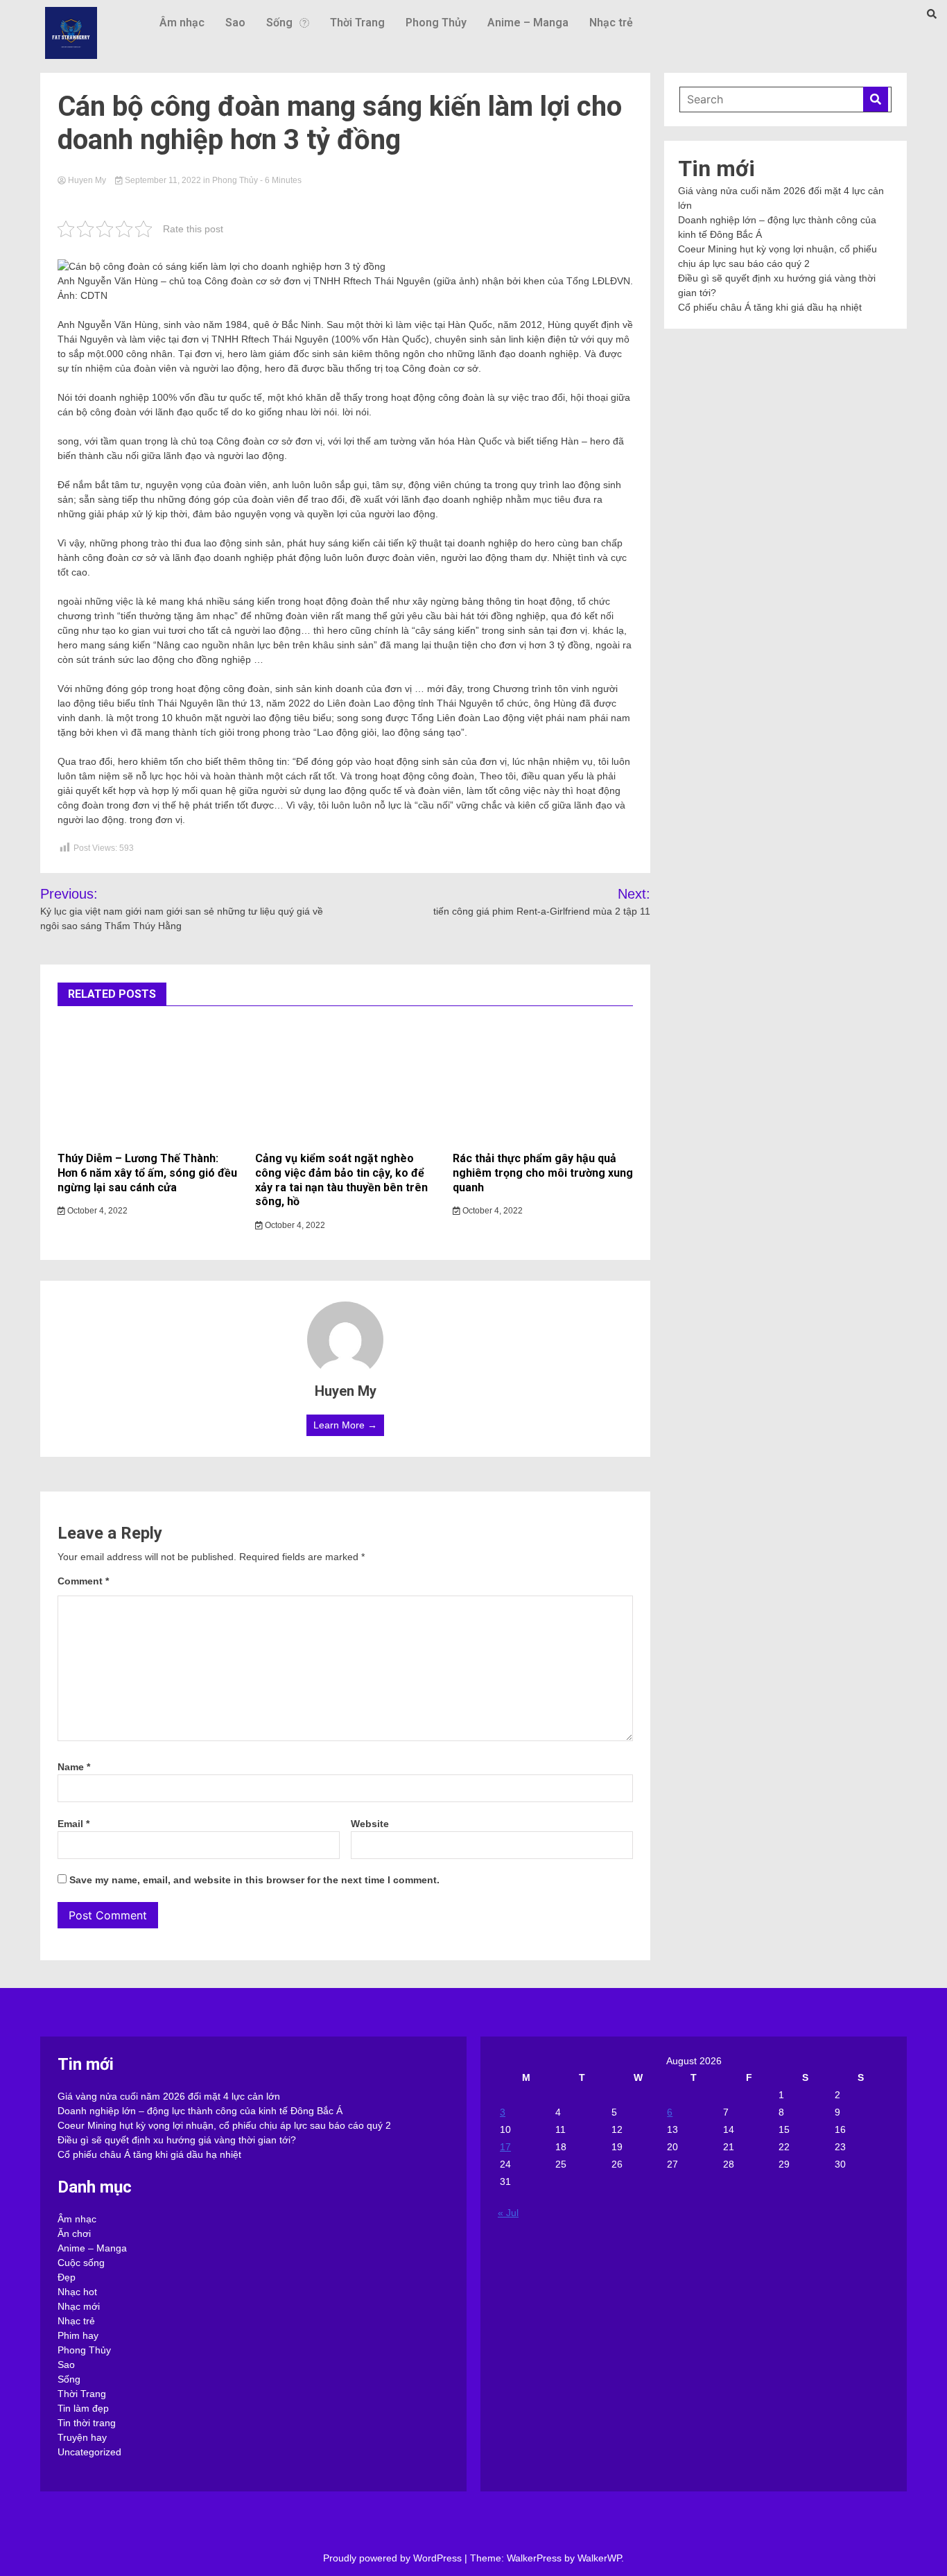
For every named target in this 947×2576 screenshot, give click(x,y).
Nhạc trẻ (611, 23)
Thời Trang (357, 23)
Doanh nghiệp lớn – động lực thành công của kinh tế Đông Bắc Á (200, 2111)
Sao (235, 23)
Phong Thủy (436, 23)
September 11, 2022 (163, 180)
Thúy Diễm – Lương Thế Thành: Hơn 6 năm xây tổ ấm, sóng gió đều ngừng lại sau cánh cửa (147, 1173)
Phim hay (78, 2335)
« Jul (508, 2213)
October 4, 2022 (96, 1211)
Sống (279, 23)
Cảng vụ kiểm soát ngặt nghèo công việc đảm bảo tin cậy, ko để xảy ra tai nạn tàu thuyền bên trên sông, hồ (341, 1180)
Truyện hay (82, 2437)
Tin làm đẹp (83, 2408)
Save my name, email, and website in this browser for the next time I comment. (254, 1880)
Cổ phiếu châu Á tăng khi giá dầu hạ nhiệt (770, 307)
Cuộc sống (81, 2263)
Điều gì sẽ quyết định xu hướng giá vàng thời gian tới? (177, 2140)
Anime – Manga (528, 23)
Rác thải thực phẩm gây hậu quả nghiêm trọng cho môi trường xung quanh (543, 1173)
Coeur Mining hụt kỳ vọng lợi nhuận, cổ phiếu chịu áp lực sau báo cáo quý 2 (224, 2125)
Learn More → (345, 1425)
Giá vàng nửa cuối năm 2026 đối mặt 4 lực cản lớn (169, 2096)
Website (370, 1824)
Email (73, 1824)
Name (74, 1767)
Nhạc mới (79, 2306)
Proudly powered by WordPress (394, 2558)
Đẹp (67, 2277)
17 (505, 2147)
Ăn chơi (74, 2233)
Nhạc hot (77, 2292)
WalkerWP (599, 2558)
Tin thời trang (87, 2423)
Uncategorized (89, 2452)
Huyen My (87, 180)
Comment (83, 1581)
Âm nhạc (182, 23)
